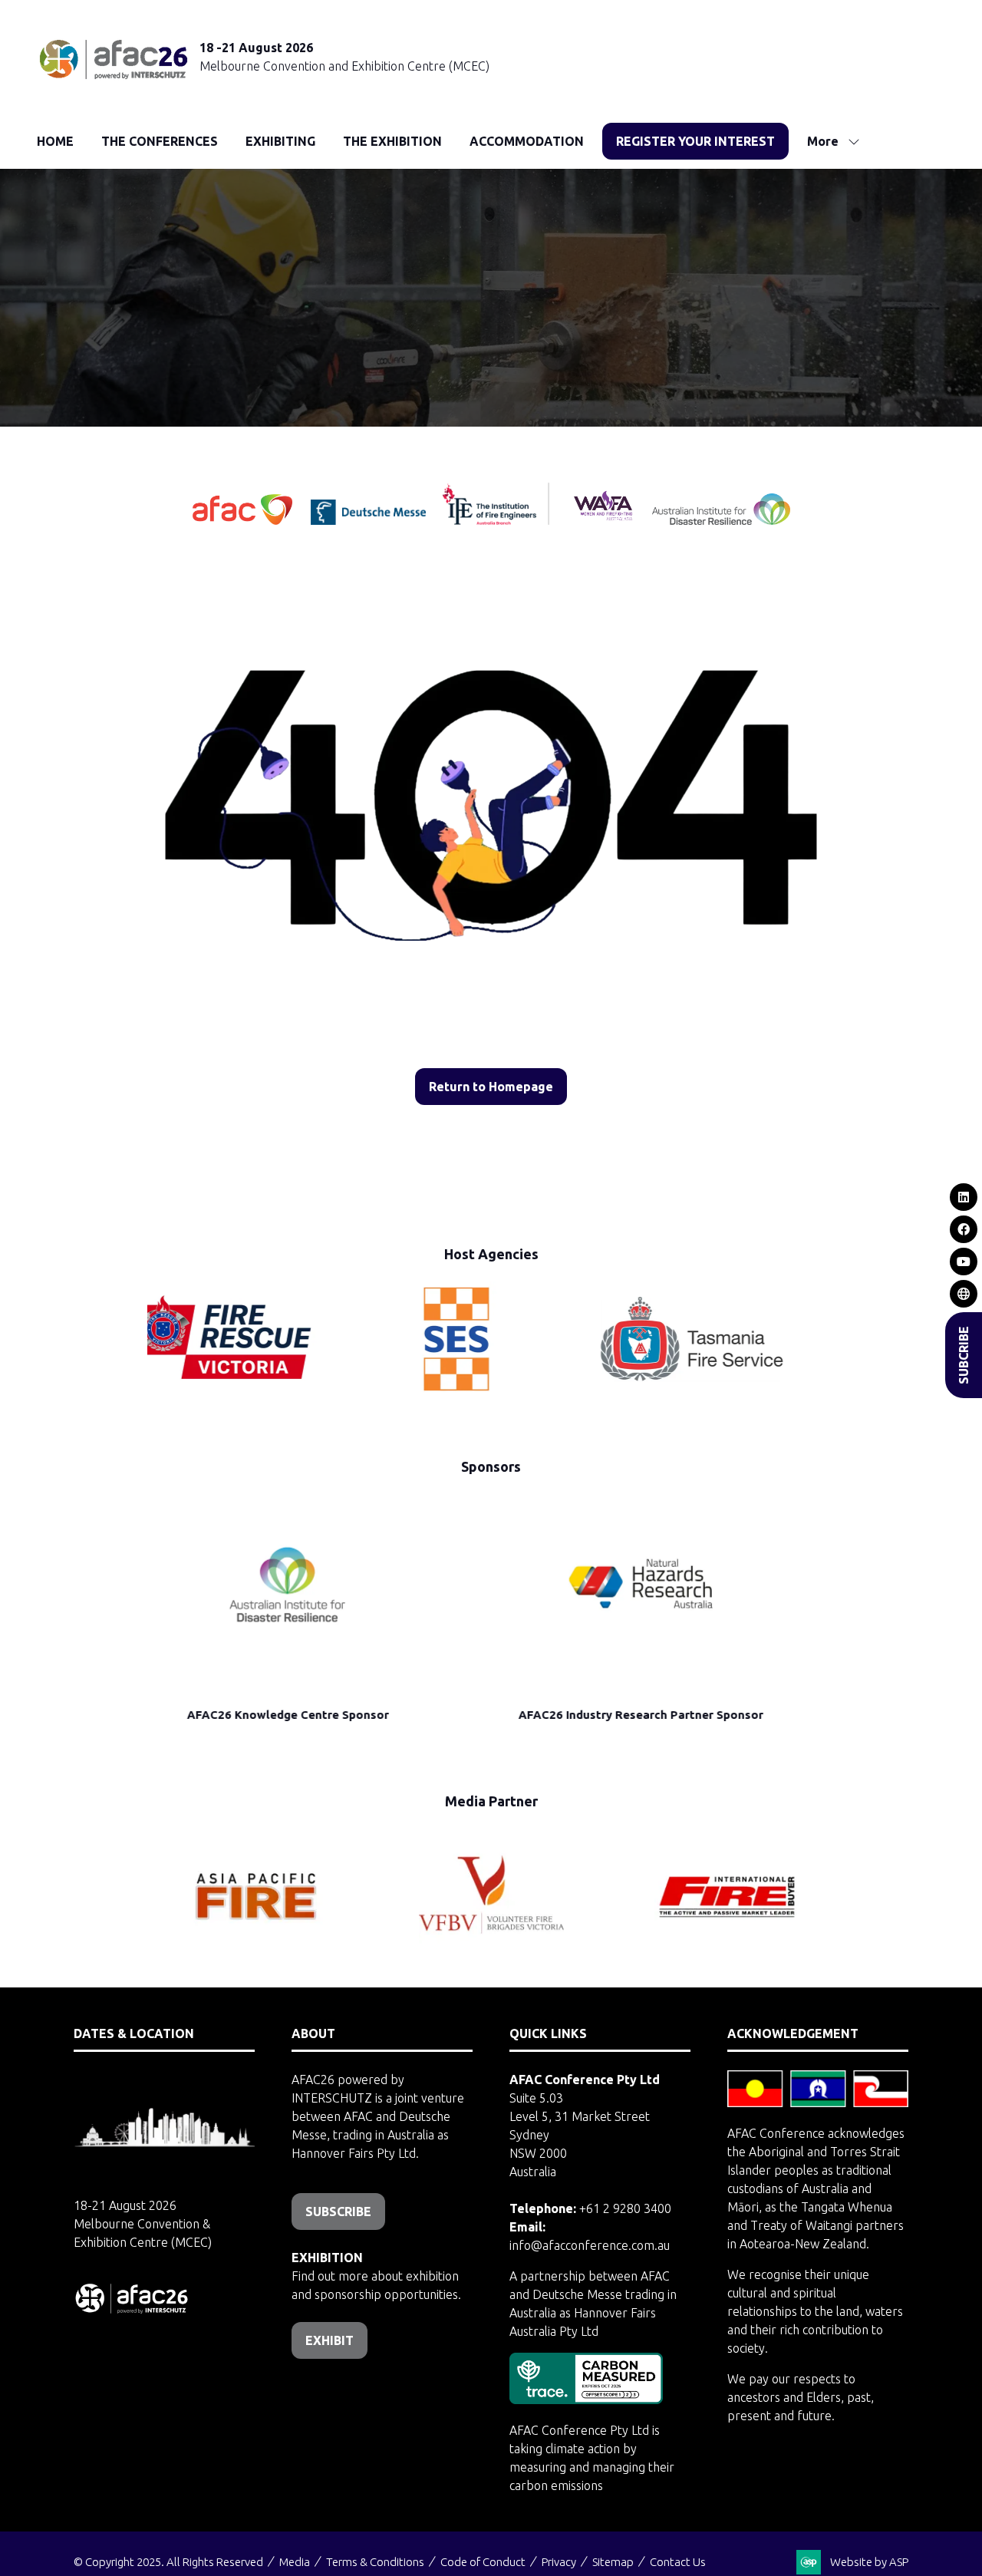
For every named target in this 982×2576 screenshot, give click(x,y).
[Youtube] (964, 1262)
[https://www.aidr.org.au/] (721, 520)
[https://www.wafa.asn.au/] (603, 520)
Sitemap (613, 2562)
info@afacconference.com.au (590, 2245)
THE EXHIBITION (392, 141)
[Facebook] (964, 1229)
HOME (55, 141)
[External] (964, 1294)
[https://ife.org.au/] (438, 520)
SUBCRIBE (964, 1355)
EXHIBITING (280, 141)
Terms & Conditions (375, 2562)
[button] (695, 141)
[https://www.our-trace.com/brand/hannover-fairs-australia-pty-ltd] (586, 2400)
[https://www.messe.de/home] (370, 520)
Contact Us (678, 2562)
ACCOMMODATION (527, 141)
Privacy (559, 2562)
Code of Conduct (483, 2562)
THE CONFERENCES (160, 141)
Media (295, 2562)
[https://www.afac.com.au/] (244, 520)
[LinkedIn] (964, 1197)
